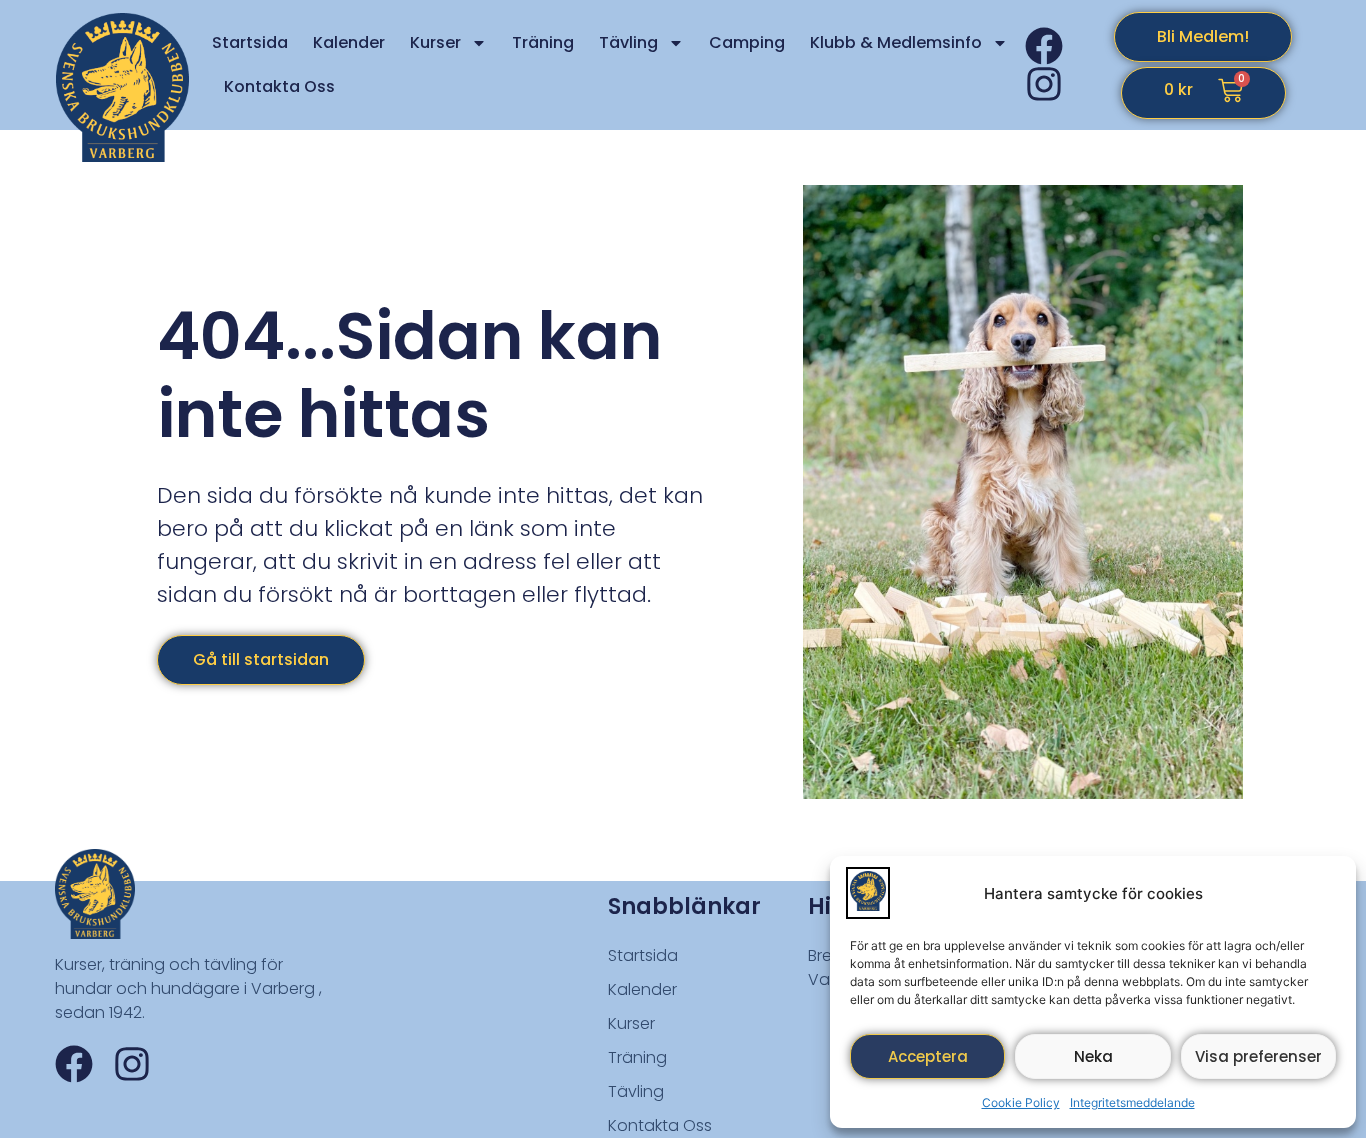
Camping (747, 42)
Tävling (628, 42)
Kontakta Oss (279, 86)
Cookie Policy (1021, 1102)
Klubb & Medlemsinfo (896, 42)
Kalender (349, 42)
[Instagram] (1044, 84)
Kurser (435, 42)
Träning (543, 42)
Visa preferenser (1258, 1056)
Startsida (250, 42)
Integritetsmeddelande (1132, 1102)
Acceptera (928, 1056)
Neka (1093, 1056)
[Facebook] (1044, 46)
